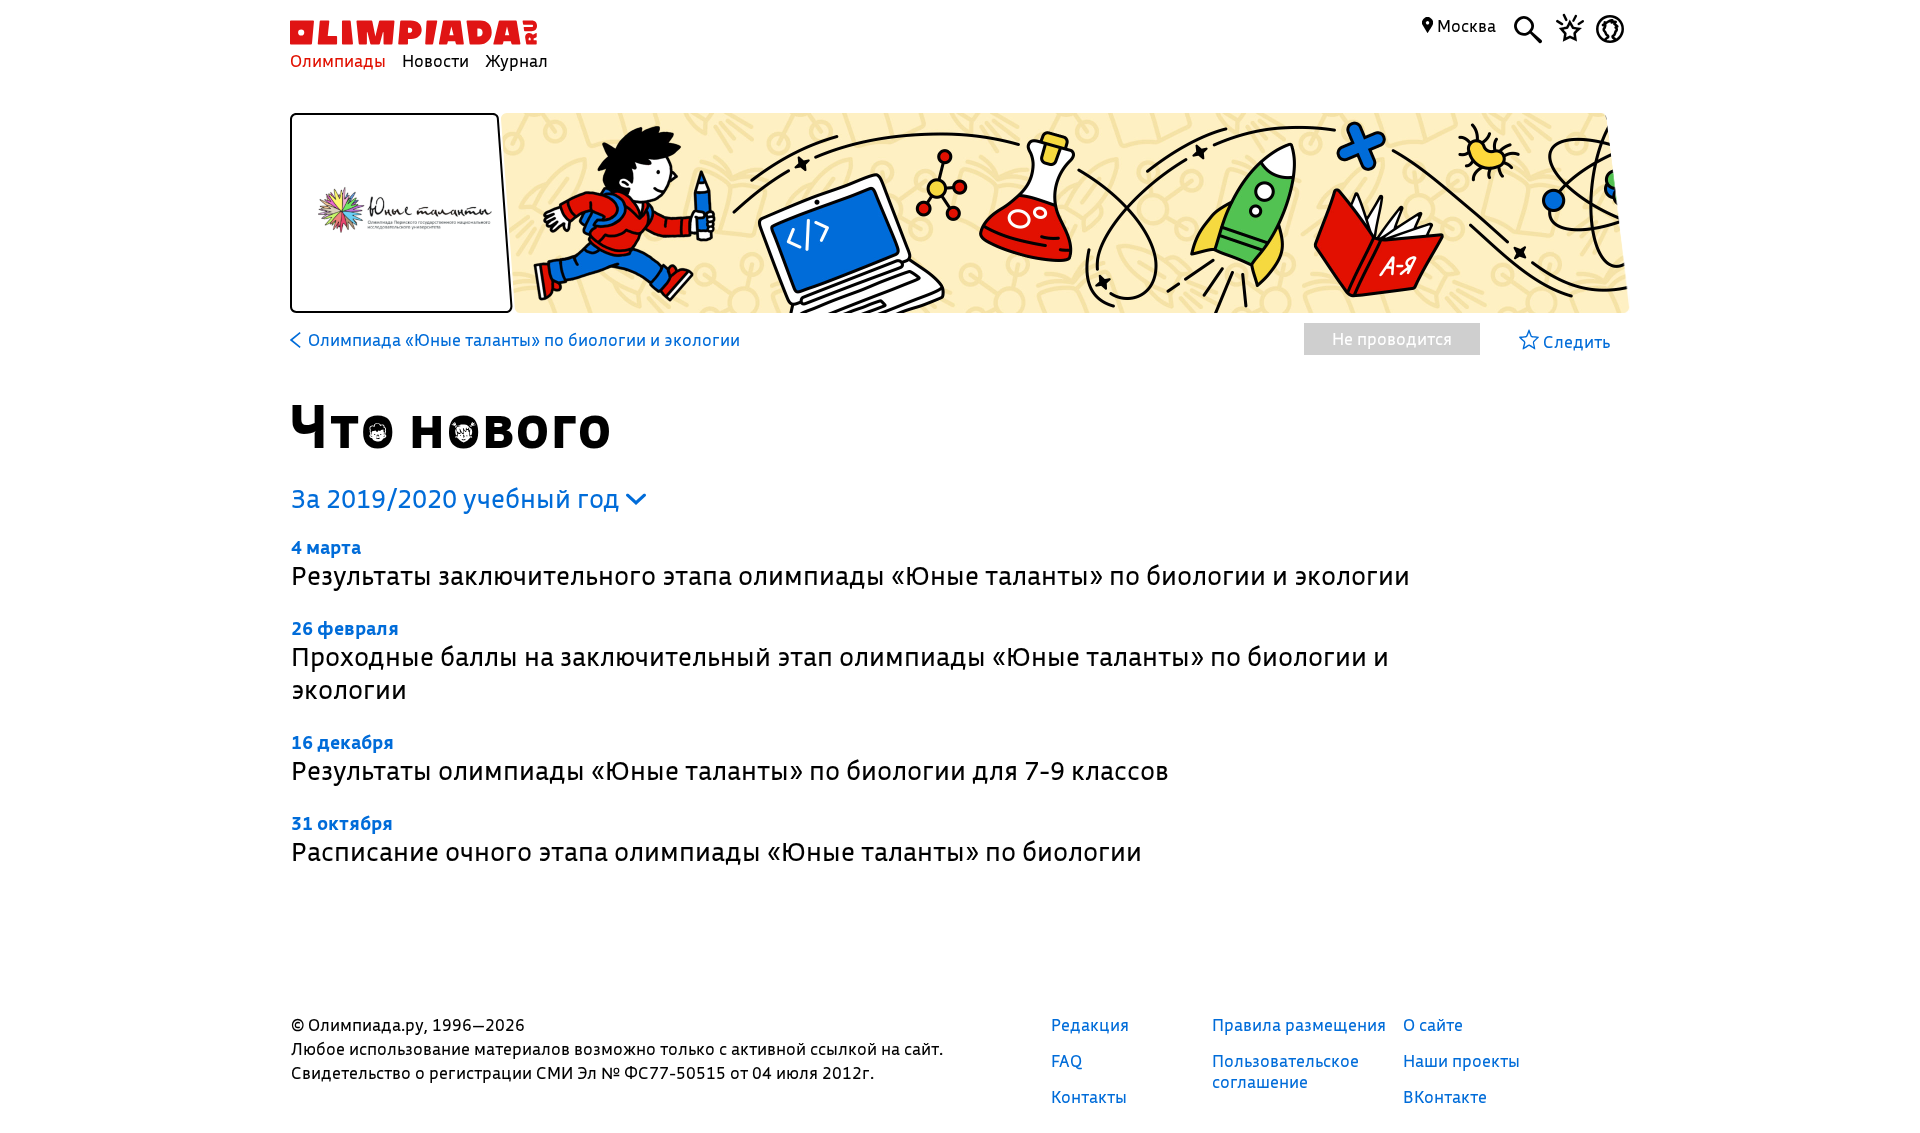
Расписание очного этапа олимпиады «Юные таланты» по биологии (716, 839)
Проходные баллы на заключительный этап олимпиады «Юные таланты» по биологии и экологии (840, 661)
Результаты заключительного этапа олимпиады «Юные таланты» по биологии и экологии (850, 563)
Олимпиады (338, 60)
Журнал (516, 60)
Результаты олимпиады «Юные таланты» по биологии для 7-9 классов (730, 758)
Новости (435, 60)
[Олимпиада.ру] (413, 32)
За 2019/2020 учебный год (458, 498)
